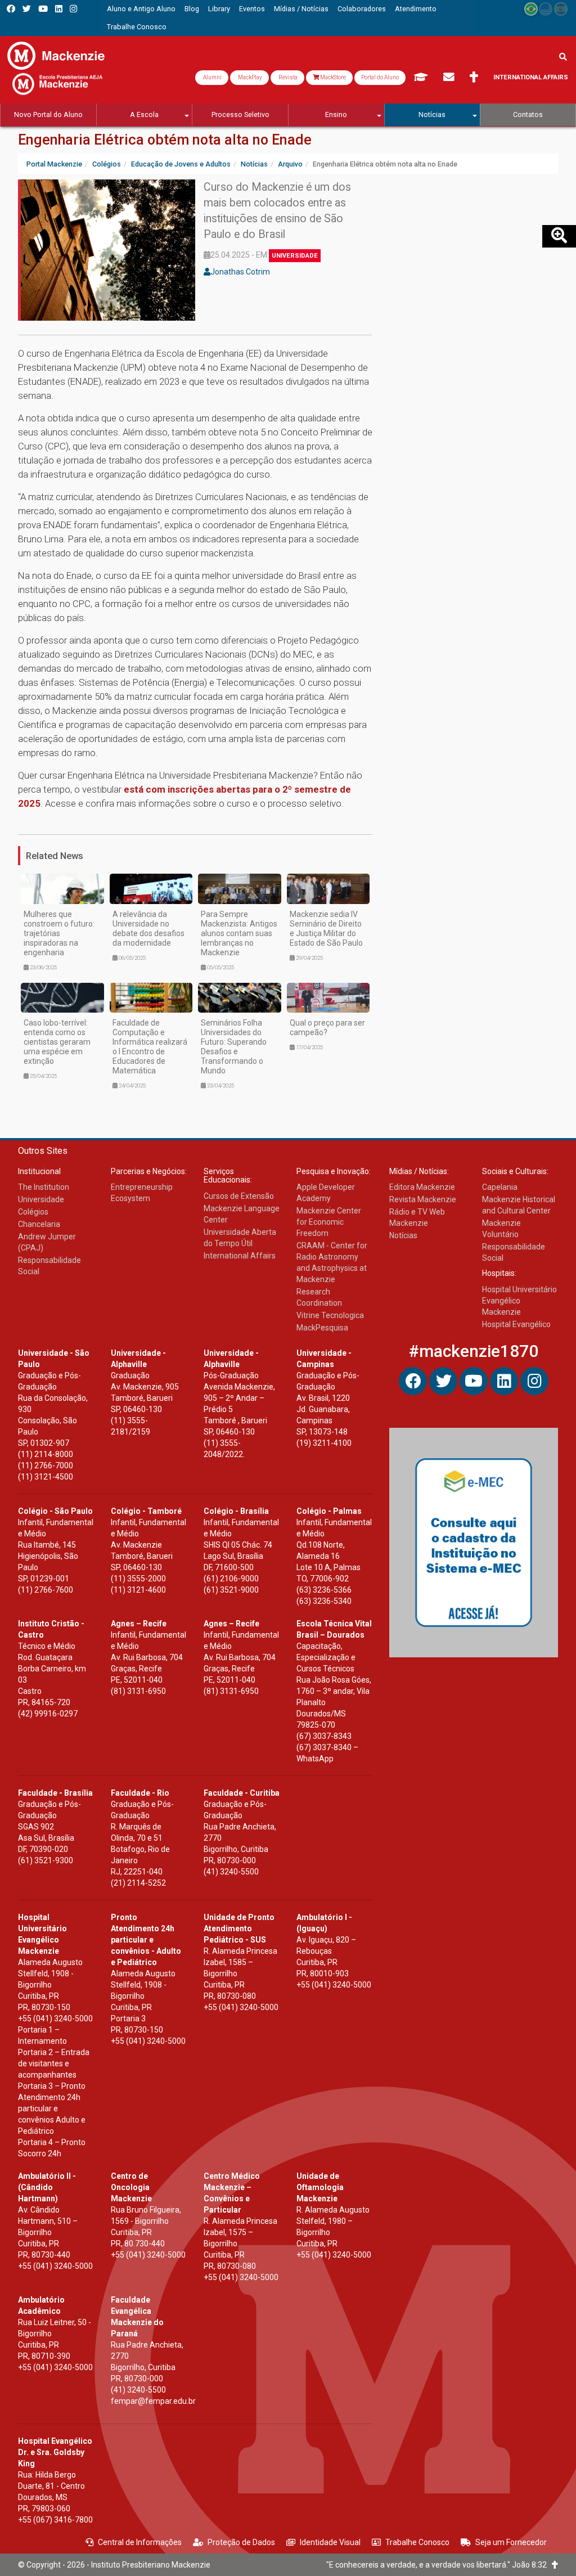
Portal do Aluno (380, 77)
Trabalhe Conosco (417, 2542)
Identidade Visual (330, 2542)
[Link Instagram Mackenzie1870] (73, 9)
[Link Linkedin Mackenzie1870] (59, 9)
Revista (287, 77)
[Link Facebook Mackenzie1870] (11, 9)
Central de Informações (140, 2542)
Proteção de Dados (241, 2542)
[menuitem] (141, 9)
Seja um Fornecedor (511, 2542)
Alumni (212, 77)
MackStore (332, 77)
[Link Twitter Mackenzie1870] (27, 9)
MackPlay (249, 77)
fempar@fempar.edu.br (153, 2401)
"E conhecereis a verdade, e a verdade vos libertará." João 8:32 (439, 2565)
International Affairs (531, 77)
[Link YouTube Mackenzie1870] (43, 9)
